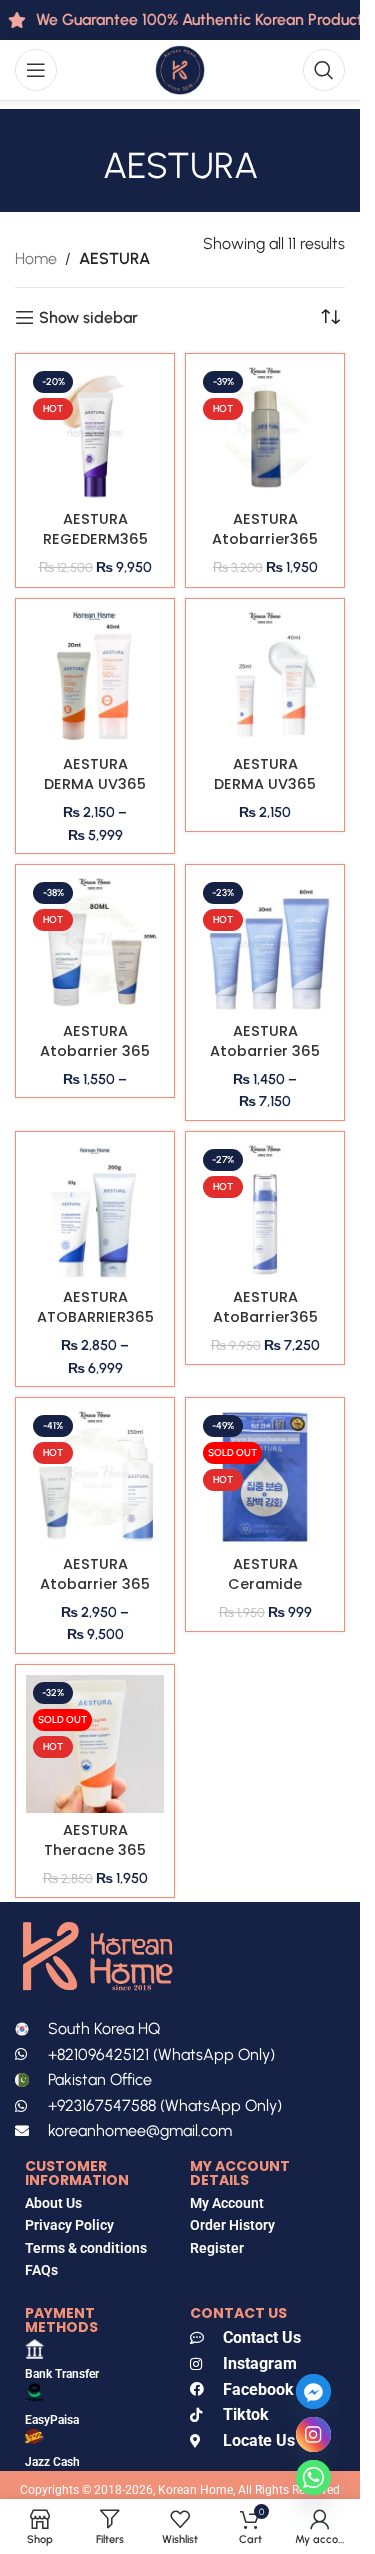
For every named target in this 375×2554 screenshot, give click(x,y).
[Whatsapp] (313, 2477)
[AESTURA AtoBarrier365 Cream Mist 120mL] (265, 1211)
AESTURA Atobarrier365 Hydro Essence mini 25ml (265, 549)
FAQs (43, 2270)
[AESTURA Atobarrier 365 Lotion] (95, 1477)
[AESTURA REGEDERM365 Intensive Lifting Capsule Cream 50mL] (95, 433)
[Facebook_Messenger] (313, 2391)
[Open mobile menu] (36, 70)
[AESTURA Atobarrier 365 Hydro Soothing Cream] (265, 944)
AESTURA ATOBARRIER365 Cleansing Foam (95, 1327)
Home (36, 258)
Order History (232, 2225)
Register (217, 2248)
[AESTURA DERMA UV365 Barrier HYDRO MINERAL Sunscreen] (265, 678)
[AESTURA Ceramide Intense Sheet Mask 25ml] (265, 1477)
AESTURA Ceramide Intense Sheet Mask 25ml (265, 1594)
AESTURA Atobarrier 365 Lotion (95, 1584)
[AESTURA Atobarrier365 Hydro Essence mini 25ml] (265, 433)
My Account (227, 2203)
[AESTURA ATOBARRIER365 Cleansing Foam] (95, 1211)
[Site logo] (180, 68)
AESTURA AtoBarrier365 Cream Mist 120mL (265, 1327)
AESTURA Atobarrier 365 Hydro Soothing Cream (265, 1061)
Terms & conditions (86, 2248)
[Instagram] (313, 2434)
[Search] (324, 70)
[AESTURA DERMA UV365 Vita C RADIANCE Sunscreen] (95, 678)
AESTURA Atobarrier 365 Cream (95, 1051)
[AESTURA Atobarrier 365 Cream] (95, 944)
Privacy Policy (69, 2225)
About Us (53, 2203)
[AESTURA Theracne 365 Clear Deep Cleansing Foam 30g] (95, 1744)
